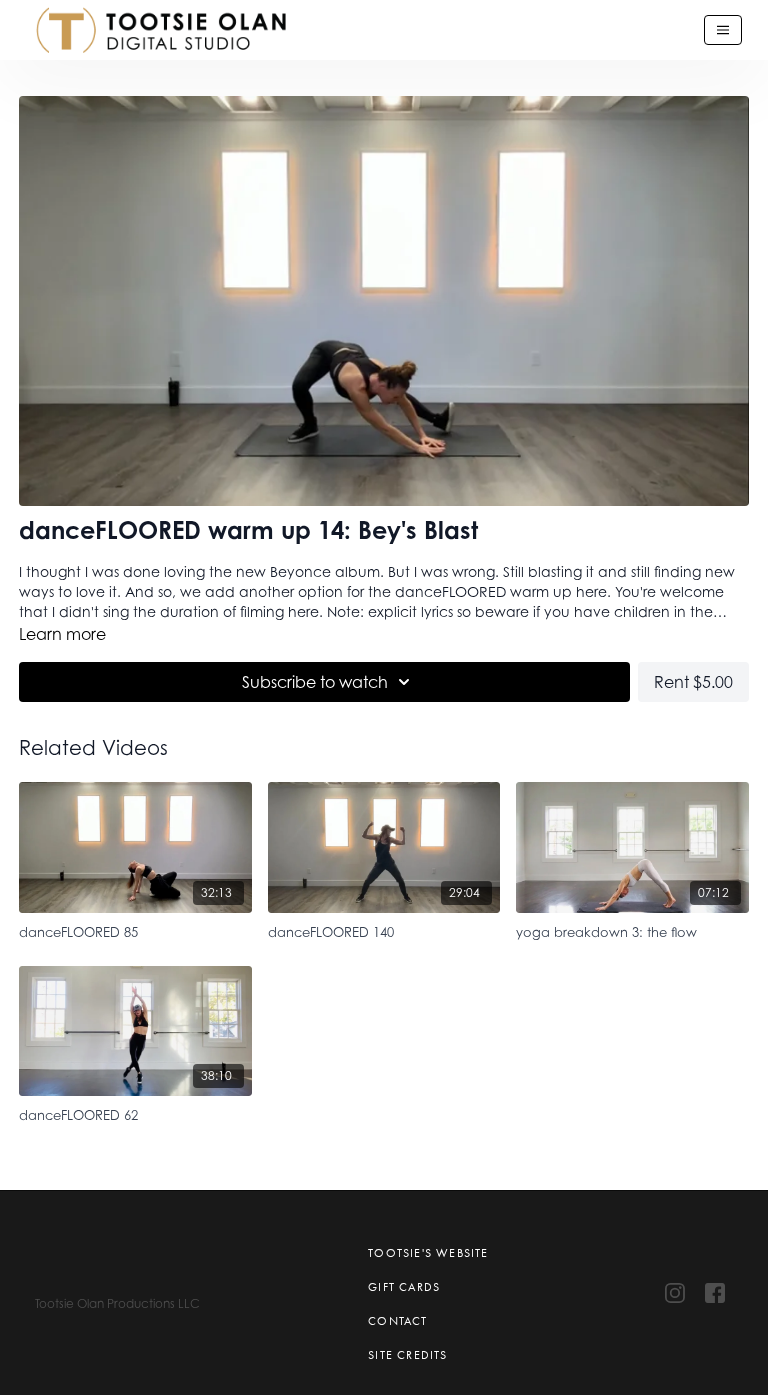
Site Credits (407, 1355)
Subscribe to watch (315, 682)
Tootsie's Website (428, 1253)
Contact (397, 1321)
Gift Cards (404, 1287)
